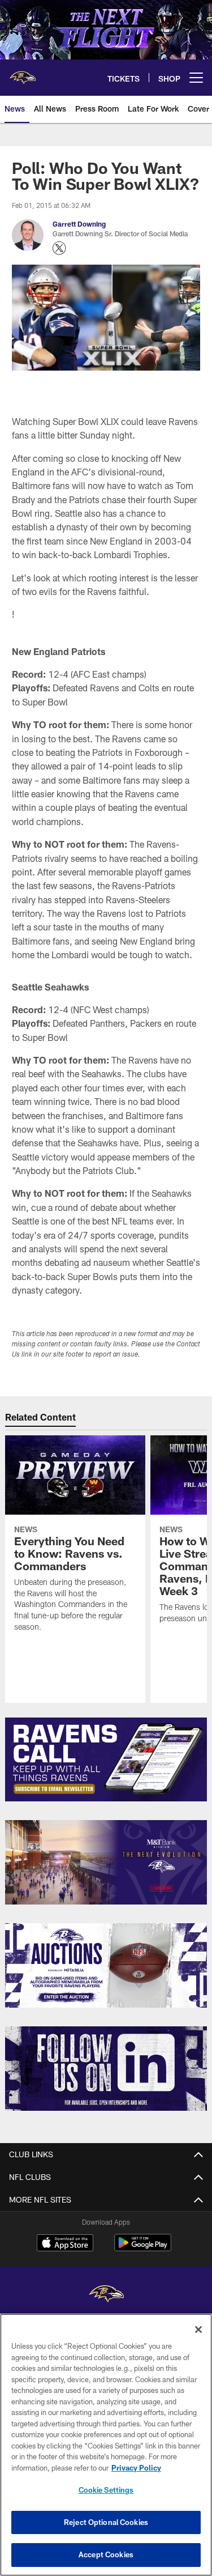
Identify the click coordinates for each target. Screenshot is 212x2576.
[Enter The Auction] (106, 1965)
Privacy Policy (136, 2468)
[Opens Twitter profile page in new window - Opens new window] (59, 248)
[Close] (198, 2330)
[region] (106, 2445)
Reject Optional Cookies (106, 2522)
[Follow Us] (106, 2069)
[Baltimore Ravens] (106, 2295)
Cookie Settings (106, 2490)
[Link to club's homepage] (23, 73)
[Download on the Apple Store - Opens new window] (65, 2244)
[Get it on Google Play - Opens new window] (143, 2248)
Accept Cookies (106, 2554)
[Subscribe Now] (106, 1760)
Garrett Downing (79, 224)
